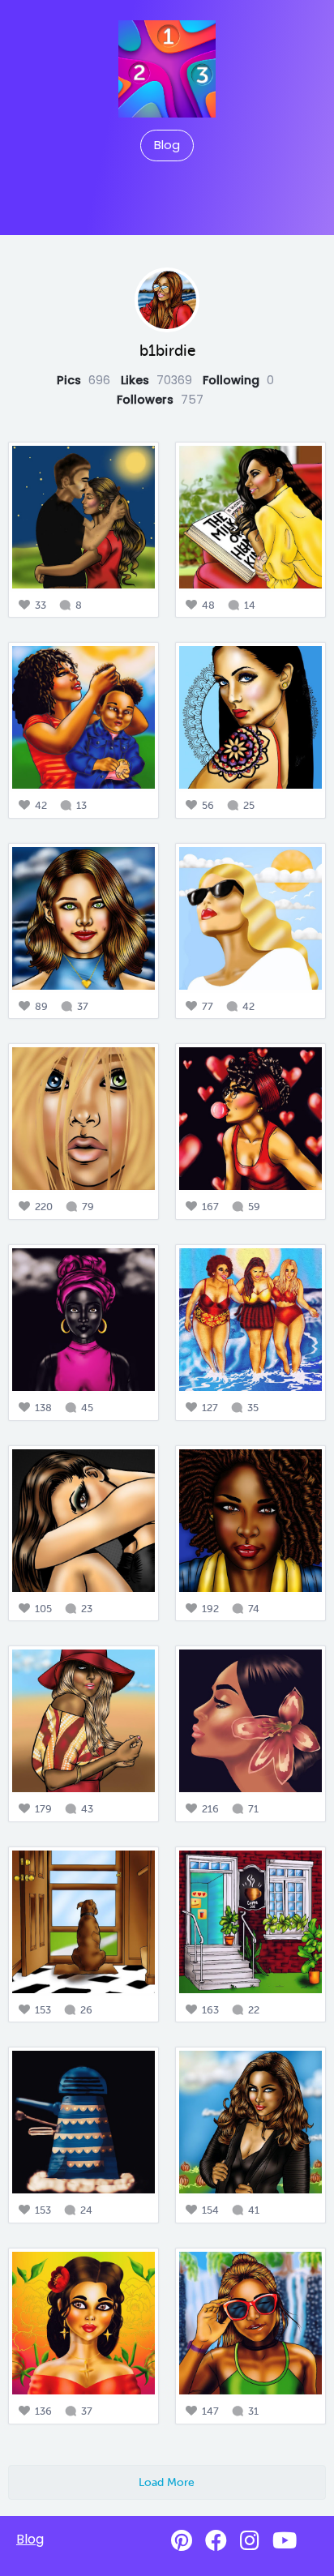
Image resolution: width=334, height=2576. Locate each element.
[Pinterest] (182, 2541)
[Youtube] (285, 2541)
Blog (167, 145)
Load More (167, 2482)
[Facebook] (216, 2541)
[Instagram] (250, 2541)
